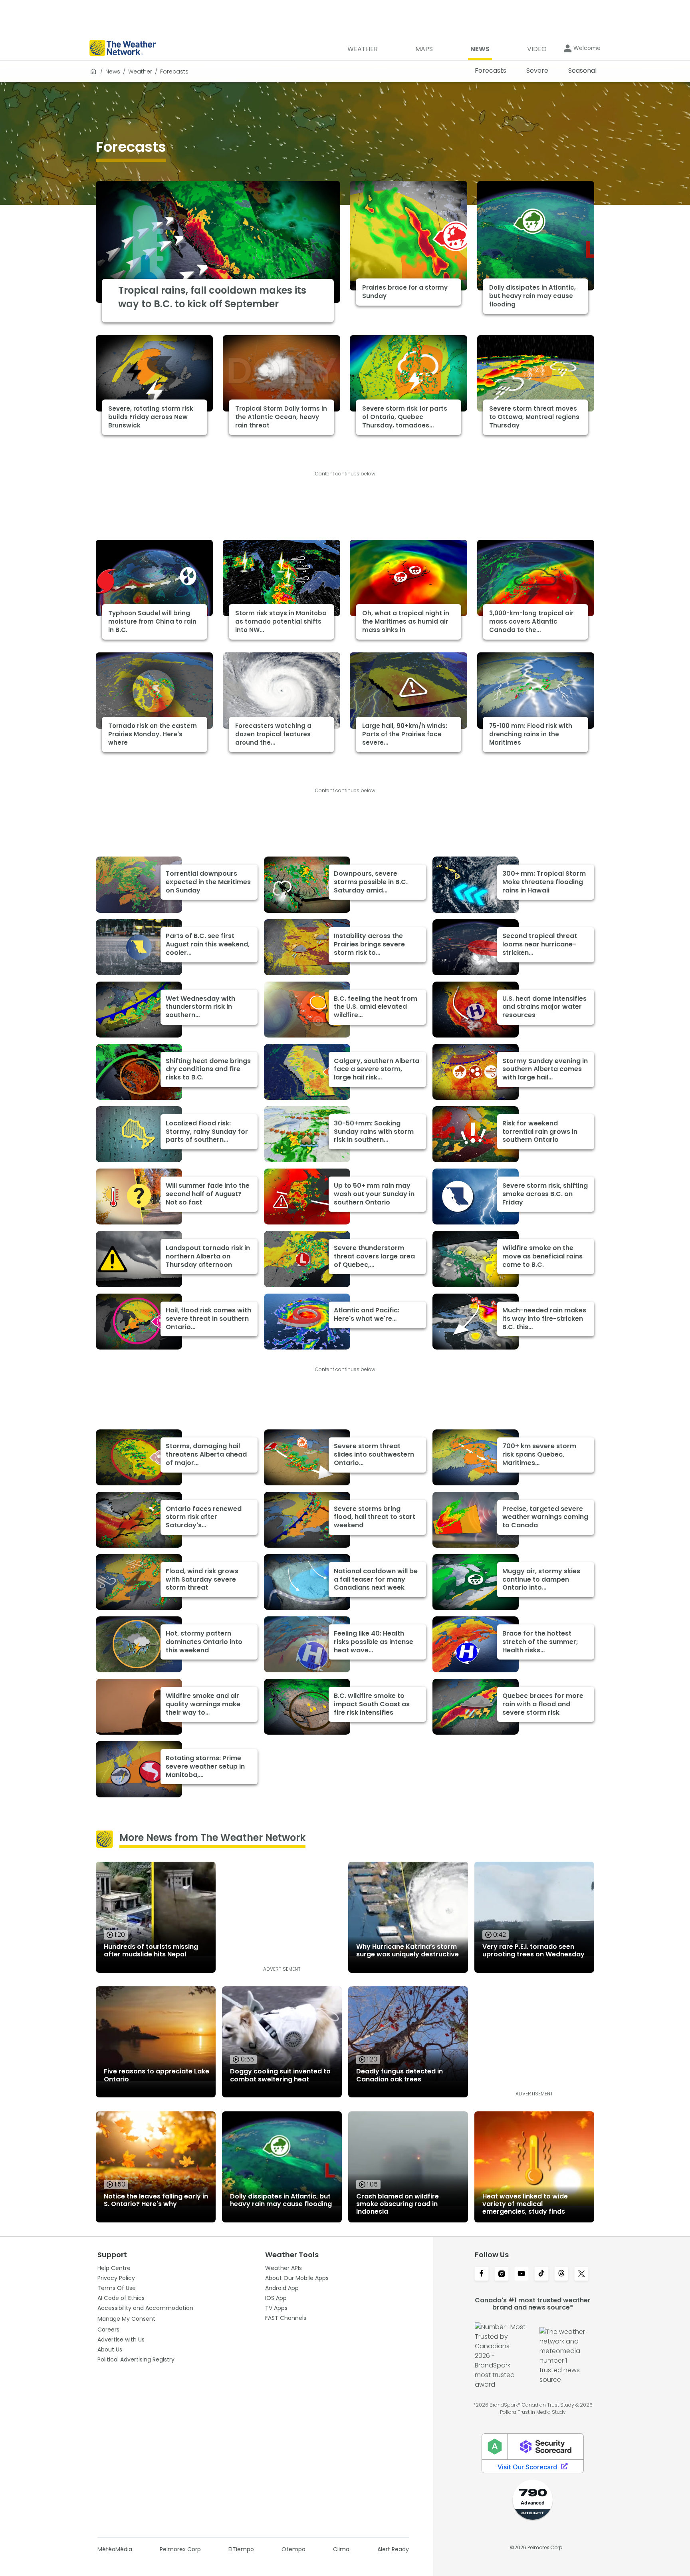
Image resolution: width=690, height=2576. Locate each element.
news (113, 72)
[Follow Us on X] (581, 2274)
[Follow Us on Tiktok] (541, 2274)
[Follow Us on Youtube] (521, 2274)
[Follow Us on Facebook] (482, 2274)
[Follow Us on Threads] (561, 2274)
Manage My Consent (126, 2319)
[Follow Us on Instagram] (502, 2274)
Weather (140, 72)
